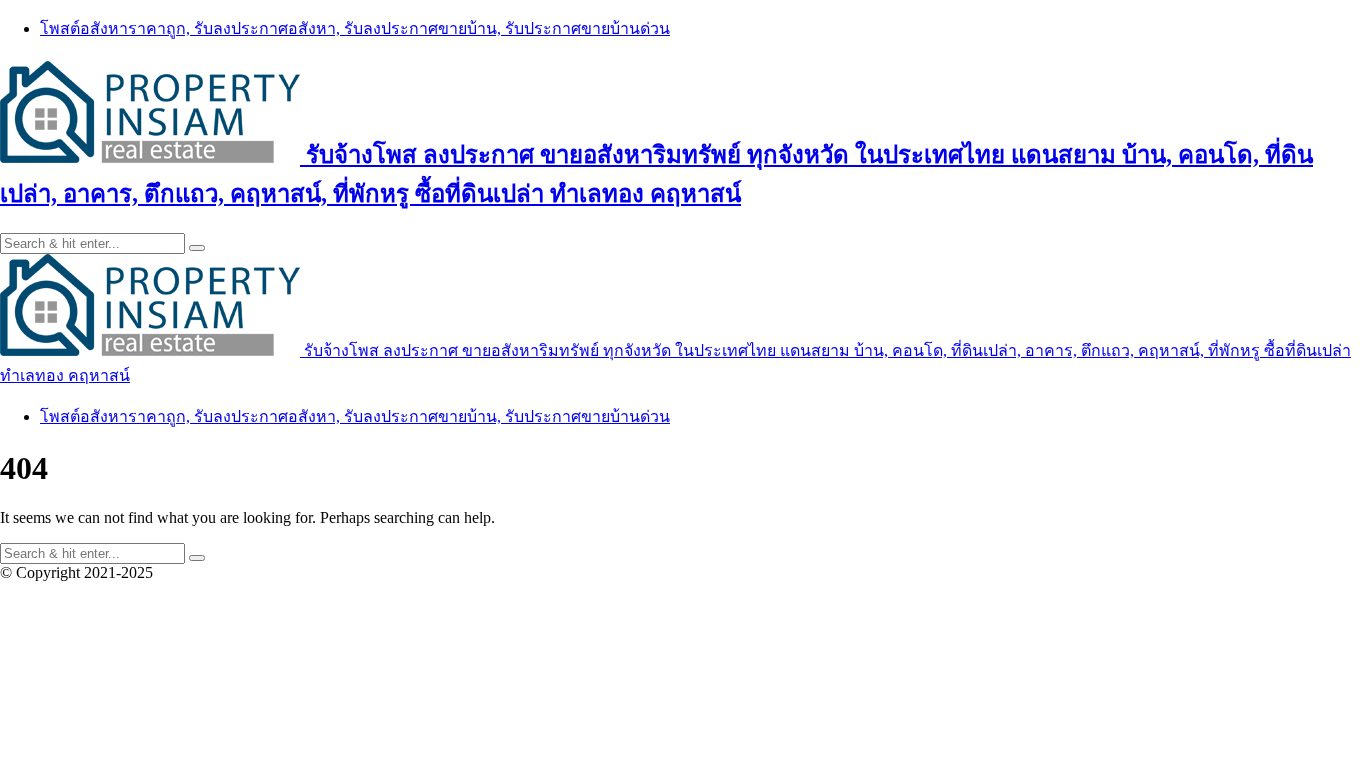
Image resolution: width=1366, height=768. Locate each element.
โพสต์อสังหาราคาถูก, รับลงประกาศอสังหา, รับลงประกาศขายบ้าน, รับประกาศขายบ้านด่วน (355, 28)
